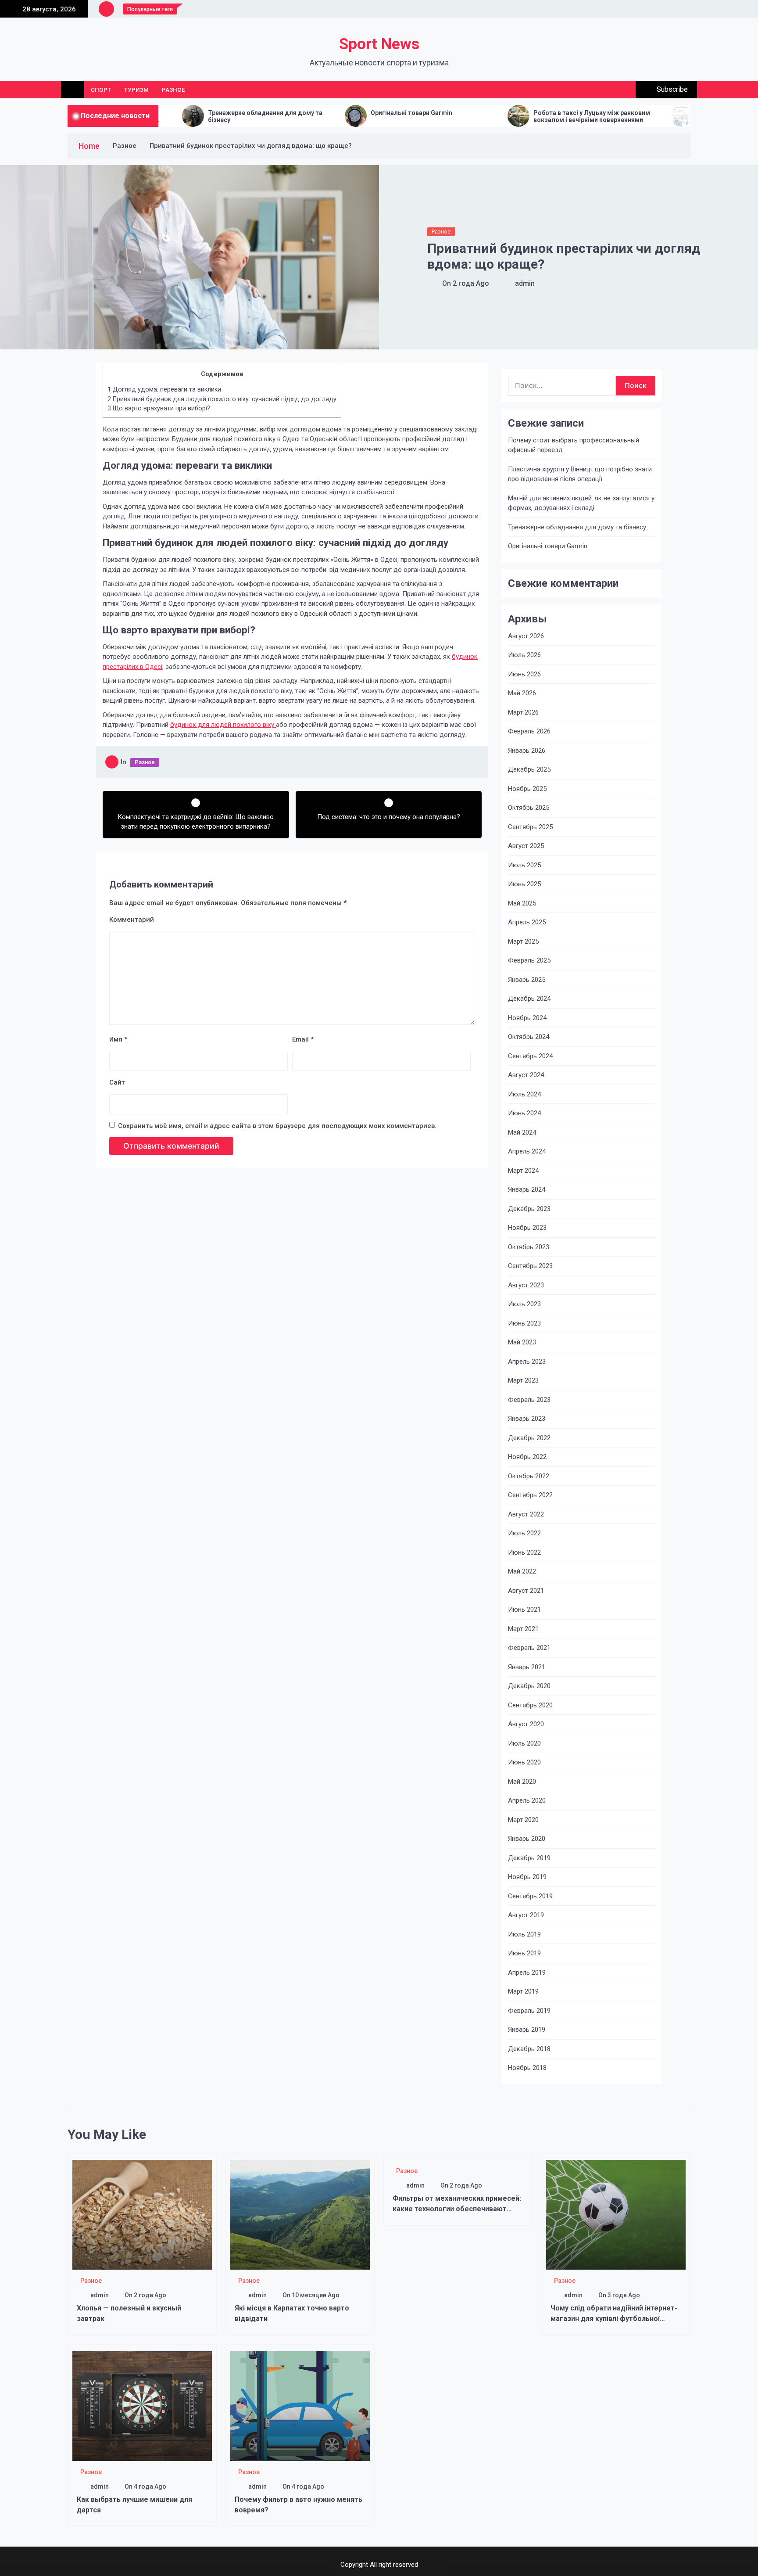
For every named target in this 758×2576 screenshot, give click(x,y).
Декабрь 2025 (529, 769)
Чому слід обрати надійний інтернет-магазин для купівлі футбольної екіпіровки (614, 2319)
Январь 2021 (527, 1667)
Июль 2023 (524, 1304)
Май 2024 (522, 1132)
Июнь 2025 (524, 884)
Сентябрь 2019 (530, 1896)
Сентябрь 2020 (530, 1705)
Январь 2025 (527, 980)
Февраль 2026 (529, 731)
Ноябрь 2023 (527, 1228)
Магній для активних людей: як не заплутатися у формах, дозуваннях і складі (581, 503)
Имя (118, 1039)
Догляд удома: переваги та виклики (164, 389)
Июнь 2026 (524, 674)
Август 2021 (526, 1591)
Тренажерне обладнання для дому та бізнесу (577, 527)
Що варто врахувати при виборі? (159, 408)
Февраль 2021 (529, 1648)
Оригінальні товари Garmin (296, 113)
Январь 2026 (527, 751)
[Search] (626, 90)
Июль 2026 (524, 655)
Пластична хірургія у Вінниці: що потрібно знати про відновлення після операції (580, 474)
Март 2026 (523, 712)
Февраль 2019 (529, 2011)
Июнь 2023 (524, 1323)
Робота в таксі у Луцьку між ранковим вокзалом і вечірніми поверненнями (476, 117)
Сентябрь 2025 (530, 827)
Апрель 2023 (527, 1362)
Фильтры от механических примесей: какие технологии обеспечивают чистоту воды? (457, 2209)
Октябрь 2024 (529, 1037)
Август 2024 (526, 1075)
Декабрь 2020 (529, 1686)
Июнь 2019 (524, 1953)
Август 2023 (526, 1285)
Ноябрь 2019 (527, 1877)
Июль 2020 (524, 1743)
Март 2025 (523, 941)
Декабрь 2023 (529, 1209)
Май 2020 (522, 1782)
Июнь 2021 (524, 1610)
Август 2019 (526, 1915)
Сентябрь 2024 (530, 1056)
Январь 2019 (527, 2030)
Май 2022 (522, 1571)
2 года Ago (471, 283)
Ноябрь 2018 (527, 2068)
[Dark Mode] (606, 90)
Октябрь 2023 (529, 1247)
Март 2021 (523, 1629)
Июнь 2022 (524, 1552)
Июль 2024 (524, 1094)
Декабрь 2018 (529, 2049)
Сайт (117, 1082)
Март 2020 (523, 1820)
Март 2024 (523, 1171)
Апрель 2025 (527, 922)
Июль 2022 (524, 1533)
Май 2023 (522, 1342)
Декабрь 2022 (529, 1438)
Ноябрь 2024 (527, 1018)
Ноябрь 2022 (527, 1457)
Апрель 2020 (527, 1800)
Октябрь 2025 (529, 808)
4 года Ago (150, 2486)
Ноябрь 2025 (527, 789)
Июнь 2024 (524, 1113)
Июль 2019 (524, 1934)
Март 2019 (523, 1991)
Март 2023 (523, 1380)
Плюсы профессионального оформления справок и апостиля (644, 117)
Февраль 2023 (529, 1400)
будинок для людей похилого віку (223, 725)
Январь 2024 (527, 1189)
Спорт (101, 90)
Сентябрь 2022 (530, 1495)
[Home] (73, 90)
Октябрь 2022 (529, 1476)
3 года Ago (624, 2295)
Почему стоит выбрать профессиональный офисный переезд (574, 445)
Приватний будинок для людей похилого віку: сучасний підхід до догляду (222, 399)
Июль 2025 (524, 865)
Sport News (379, 44)
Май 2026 (522, 693)
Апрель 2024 (527, 1151)
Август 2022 (526, 1514)
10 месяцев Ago (316, 2295)
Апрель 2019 (527, 1972)
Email (303, 1039)
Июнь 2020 (524, 1762)
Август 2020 (526, 1724)
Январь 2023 (527, 1419)
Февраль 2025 (529, 960)
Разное (173, 90)
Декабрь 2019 (529, 1858)
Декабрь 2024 (529, 999)
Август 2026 (526, 636)
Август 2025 (526, 846)
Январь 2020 (527, 1839)
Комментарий (132, 920)
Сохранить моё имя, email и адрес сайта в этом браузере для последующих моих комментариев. (277, 1126)
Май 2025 (522, 903)
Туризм (136, 90)
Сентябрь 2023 (530, 1266)
